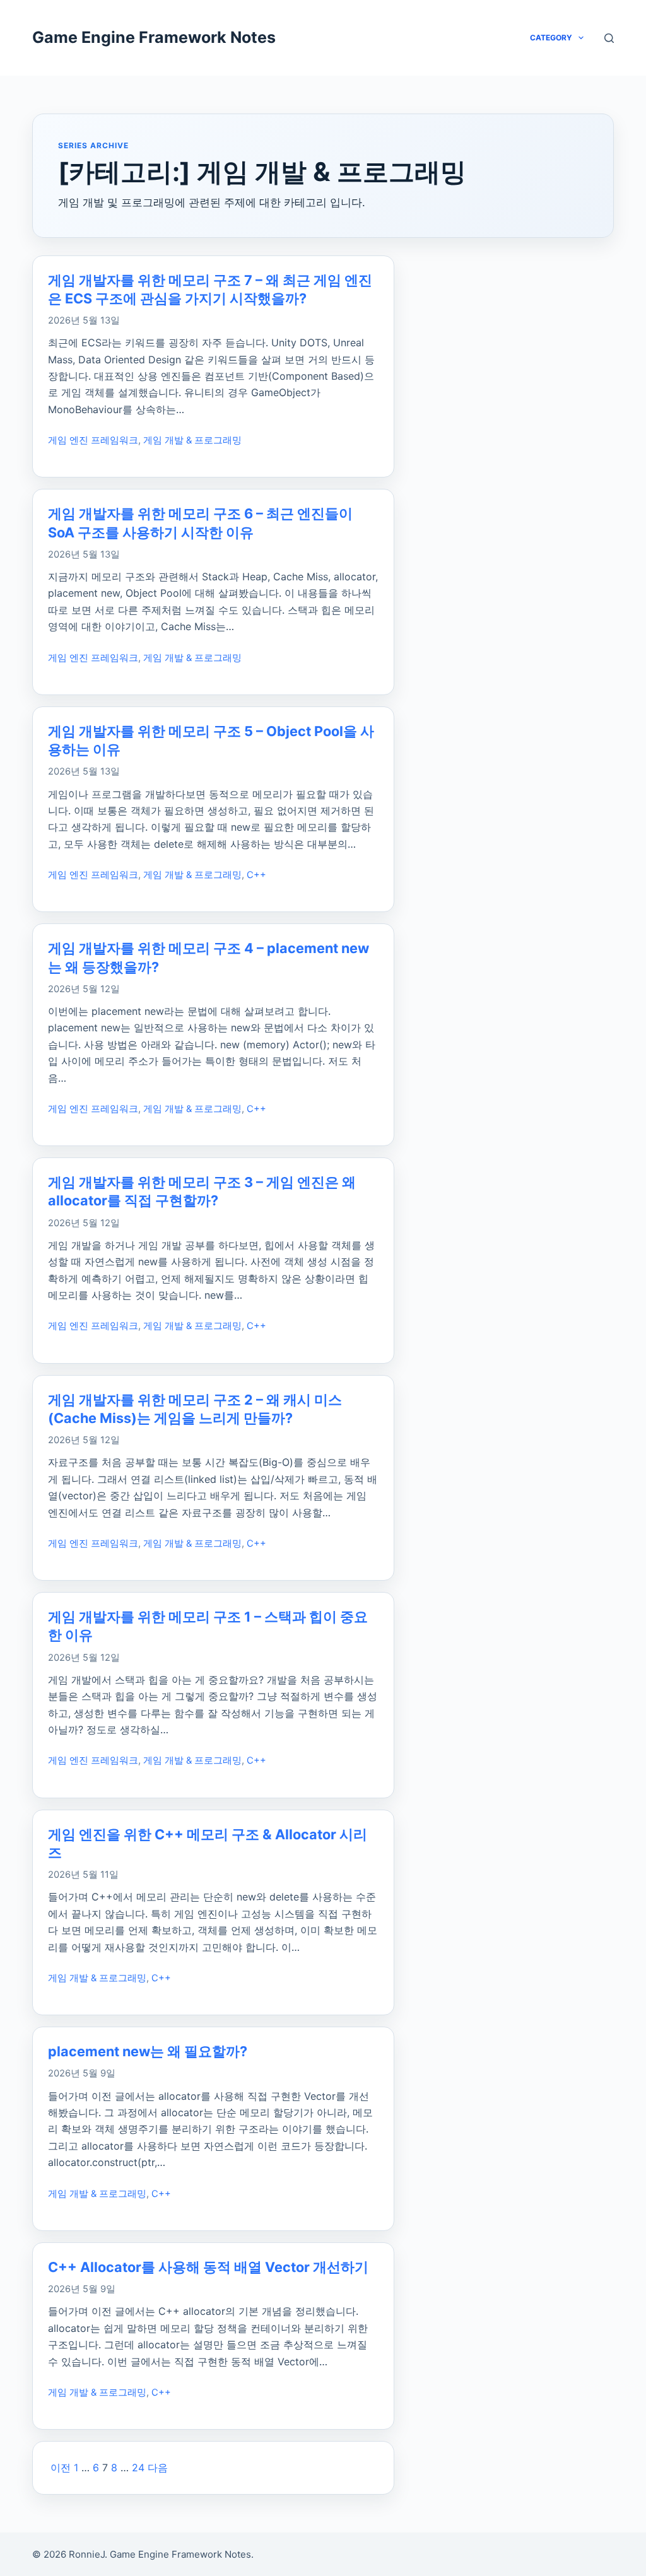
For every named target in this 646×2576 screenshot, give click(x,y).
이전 (61, 2468)
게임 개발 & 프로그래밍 (192, 440)
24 (138, 2468)
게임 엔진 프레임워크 (93, 440)
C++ (256, 875)
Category (551, 38)
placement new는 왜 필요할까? (148, 2051)
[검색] (609, 38)
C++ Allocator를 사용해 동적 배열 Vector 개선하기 (208, 2267)
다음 (158, 2468)
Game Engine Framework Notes (154, 37)
